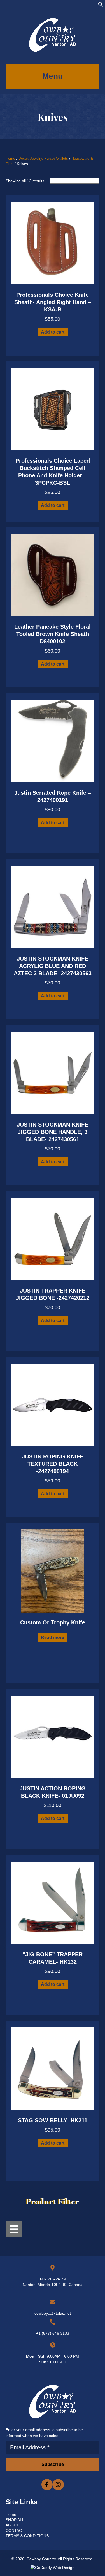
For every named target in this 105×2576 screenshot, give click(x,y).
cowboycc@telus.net (53, 2313)
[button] (101, 6)
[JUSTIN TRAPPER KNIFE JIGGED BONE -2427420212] (53, 1238)
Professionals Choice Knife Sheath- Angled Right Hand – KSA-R (53, 302)
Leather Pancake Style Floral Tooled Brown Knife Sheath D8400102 (53, 634)
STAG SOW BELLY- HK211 (53, 2120)
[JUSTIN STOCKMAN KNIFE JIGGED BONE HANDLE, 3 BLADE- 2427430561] (53, 1073)
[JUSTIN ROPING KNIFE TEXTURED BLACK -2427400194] (53, 1404)
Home (10, 159)
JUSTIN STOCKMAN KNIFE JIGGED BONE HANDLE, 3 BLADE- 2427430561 (53, 1132)
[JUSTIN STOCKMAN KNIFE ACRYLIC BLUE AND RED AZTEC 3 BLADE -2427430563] (53, 907)
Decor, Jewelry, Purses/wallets (43, 159)
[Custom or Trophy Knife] (53, 1570)
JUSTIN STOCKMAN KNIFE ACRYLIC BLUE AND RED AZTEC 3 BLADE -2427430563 (53, 966)
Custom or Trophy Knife (53, 1622)
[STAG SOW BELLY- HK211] (53, 2068)
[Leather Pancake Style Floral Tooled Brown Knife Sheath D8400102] (53, 575)
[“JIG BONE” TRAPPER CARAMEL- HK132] (53, 1902)
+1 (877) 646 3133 (53, 2333)
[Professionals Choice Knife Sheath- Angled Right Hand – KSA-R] (53, 243)
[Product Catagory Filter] (14, 2229)
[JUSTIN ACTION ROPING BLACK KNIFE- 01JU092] (53, 1736)
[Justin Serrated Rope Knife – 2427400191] (53, 741)
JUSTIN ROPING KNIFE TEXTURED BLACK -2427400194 (53, 1464)
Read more (53, 1637)
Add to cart (53, 332)
